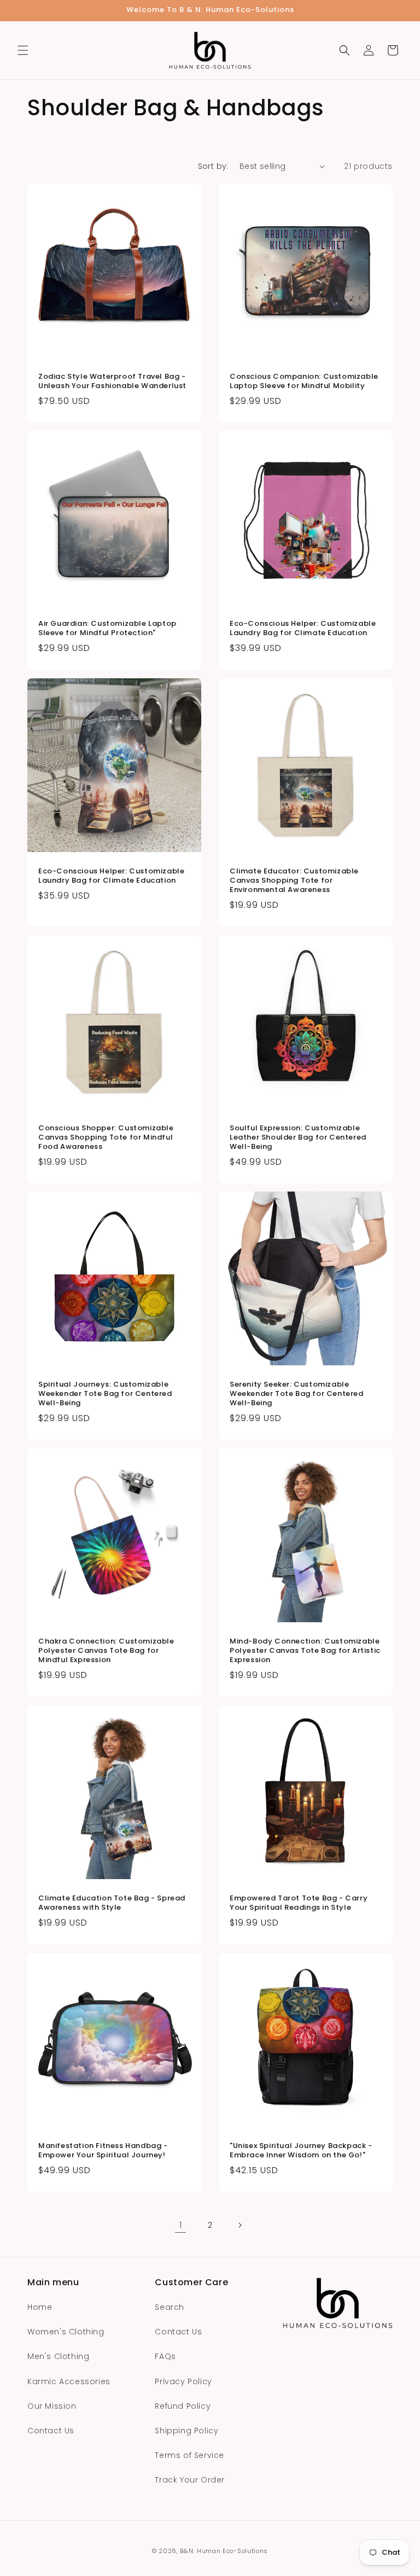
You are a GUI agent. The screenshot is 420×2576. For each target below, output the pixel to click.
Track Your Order (190, 2480)
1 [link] (181, 2225)
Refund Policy (183, 2406)
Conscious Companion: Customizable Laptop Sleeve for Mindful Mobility (304, 382)
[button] (23, 50)
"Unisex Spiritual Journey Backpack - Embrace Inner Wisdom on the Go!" (301, 2151)
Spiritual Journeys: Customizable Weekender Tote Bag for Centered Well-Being (105, 1394)
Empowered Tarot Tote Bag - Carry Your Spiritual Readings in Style (299, 1903)
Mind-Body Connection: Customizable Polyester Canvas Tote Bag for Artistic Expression (305, 1651)
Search (170, 2307)
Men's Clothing (58, 2356)
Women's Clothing (66, 2332)
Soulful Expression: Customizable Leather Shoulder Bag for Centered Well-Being (298, 1138)
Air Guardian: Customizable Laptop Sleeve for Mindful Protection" (107, 629)
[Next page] (240, 2225)
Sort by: (213, 166)
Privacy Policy (183, 2381)
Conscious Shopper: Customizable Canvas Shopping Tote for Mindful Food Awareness (106, 1138)
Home (40, 2307)
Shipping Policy (186, 2431)
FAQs (165, 2356)
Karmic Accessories (69, 2381)
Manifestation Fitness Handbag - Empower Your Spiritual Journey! (103, 2151)
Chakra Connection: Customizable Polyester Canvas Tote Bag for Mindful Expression (106, 1651)
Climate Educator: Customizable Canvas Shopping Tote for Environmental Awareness (294, 881)
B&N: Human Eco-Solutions (224, 2551)
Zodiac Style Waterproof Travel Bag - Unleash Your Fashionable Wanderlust (112, 382)
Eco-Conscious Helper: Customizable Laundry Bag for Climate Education (303, 629)
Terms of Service (189, 2455)
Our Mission (52, 2406)
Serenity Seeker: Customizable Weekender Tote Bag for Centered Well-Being (297, 1394)
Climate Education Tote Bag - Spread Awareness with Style (112, 1903)
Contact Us (51, 2431)
